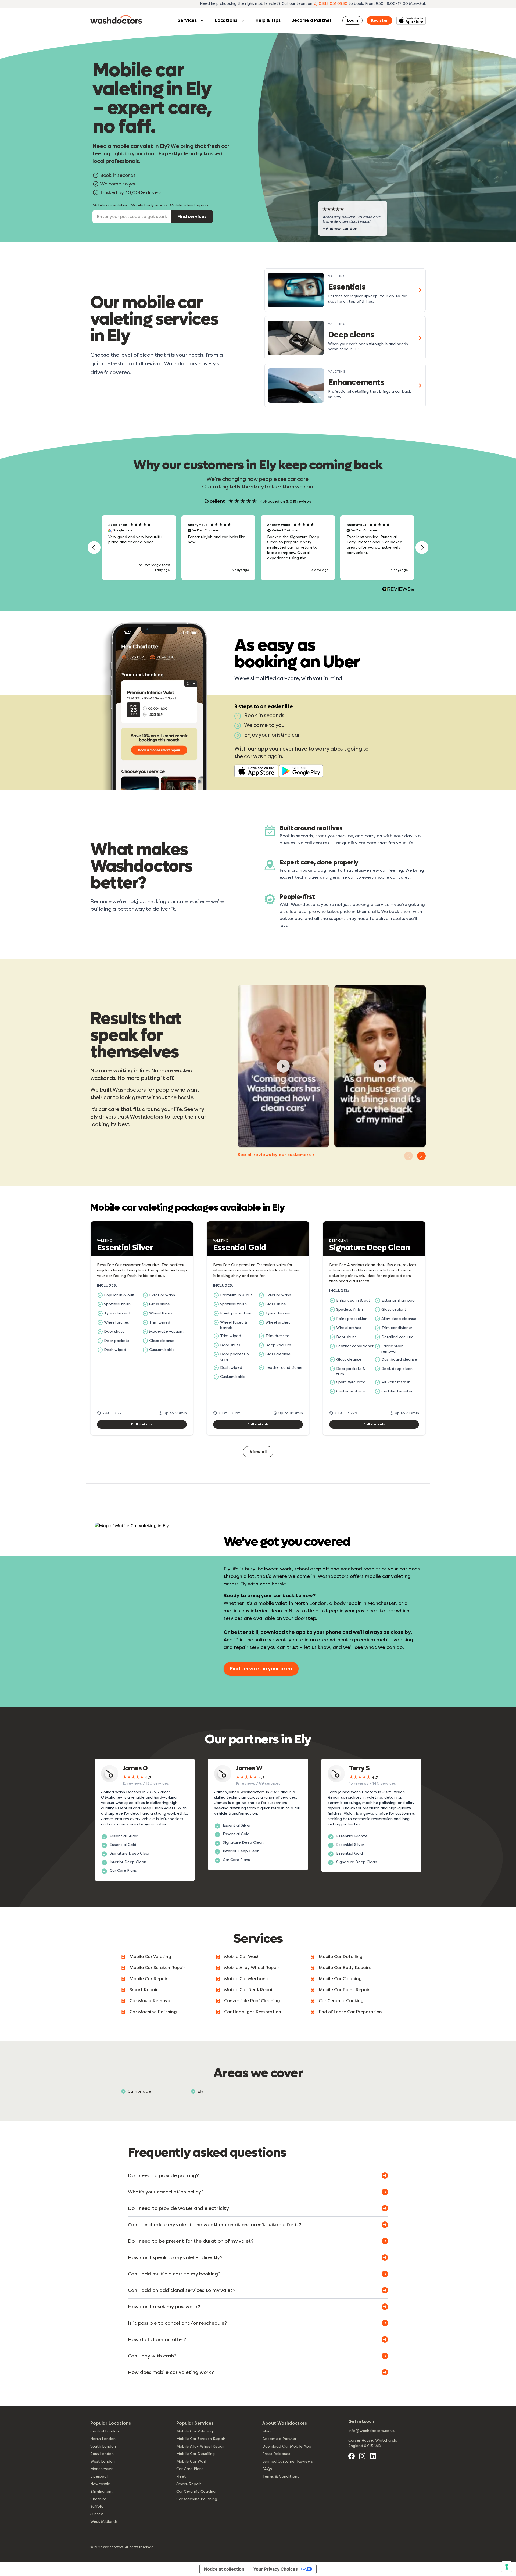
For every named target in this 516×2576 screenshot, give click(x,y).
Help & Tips (268, 20)
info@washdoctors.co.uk (371, 2431)
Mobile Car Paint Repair (344, 1990)
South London (103, 2446)
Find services (192, 217)
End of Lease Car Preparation (350, 2012)
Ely (200, 2091)
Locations (226, 20)
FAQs (267, 2469)
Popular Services (195, 2423)
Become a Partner (311, 20)
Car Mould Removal (150, 2001)
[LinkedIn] (373, 2456)
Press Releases (276, 2454)
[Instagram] (362, 2456)
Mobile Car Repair (148, 1979)
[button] (94, 548)
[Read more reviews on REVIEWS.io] (398, 590)
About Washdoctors (285, 2423)
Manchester (101, 2469)
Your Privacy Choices (275, 2569)
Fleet (181, 2476)
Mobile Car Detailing (341, 1957)
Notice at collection (224, 2569)
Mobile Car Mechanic (247, 1979)
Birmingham (101, 2491)
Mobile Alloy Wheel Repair (252, 1968)
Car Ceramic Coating (341, 2001)
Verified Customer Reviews (288, 2461)
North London (103, 2439)
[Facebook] (352, 2456)
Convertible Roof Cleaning (252, 2001)
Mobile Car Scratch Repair (157, 1968)
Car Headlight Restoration (253, 2012)
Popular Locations (111, 2423)
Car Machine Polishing (153, 2012)
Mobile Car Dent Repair (249, 1990)
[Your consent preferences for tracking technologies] (507, 2567)
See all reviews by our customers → (276, 1155)
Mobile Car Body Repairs (345, 1968)
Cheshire (98, 2499)
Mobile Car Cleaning (340, 1979)
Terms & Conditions (281, 2476)
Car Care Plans (190, 2469)
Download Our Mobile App (287, 2446)
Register (379, 20)
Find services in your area (261, 1669)
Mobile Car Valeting (150, 1957)
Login (352, 20)
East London (102, 2454)
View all (258, 1452)
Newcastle (100, 2484)
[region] (258, 548)
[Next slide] (421, 1156)
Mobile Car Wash (242, 1957)
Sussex (97, 2514)
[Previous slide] (408, 1156)
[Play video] (283, 1066)
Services (187, 20)
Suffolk (96, 2507)
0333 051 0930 (333, 4)
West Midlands (104, 2522)
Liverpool (99, 2476)
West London (103, 2461)
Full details (142, 1424)
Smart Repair (144, 1990)
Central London (105, 2431)
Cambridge (139, 2091)
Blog (266, 2431)
